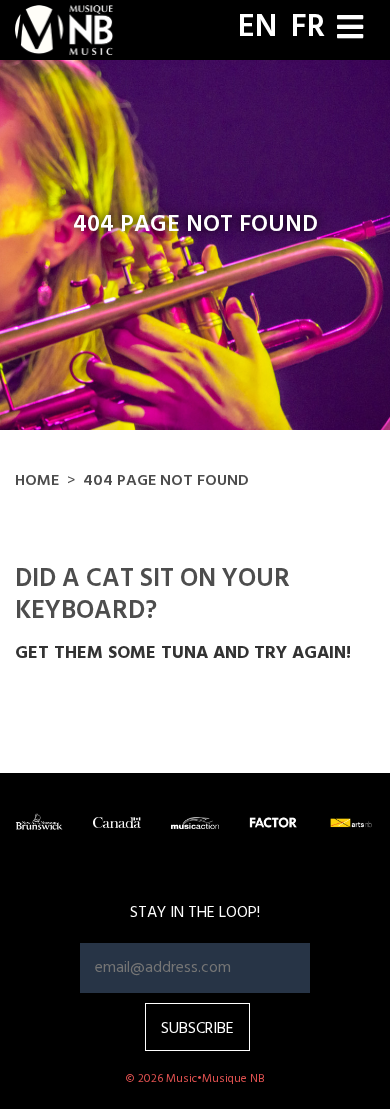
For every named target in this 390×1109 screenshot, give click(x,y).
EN (257, 28)
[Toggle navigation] (350, 29)
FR (308, 28)
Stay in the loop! (195, 913)
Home (37, 481)
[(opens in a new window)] (39, 822)
